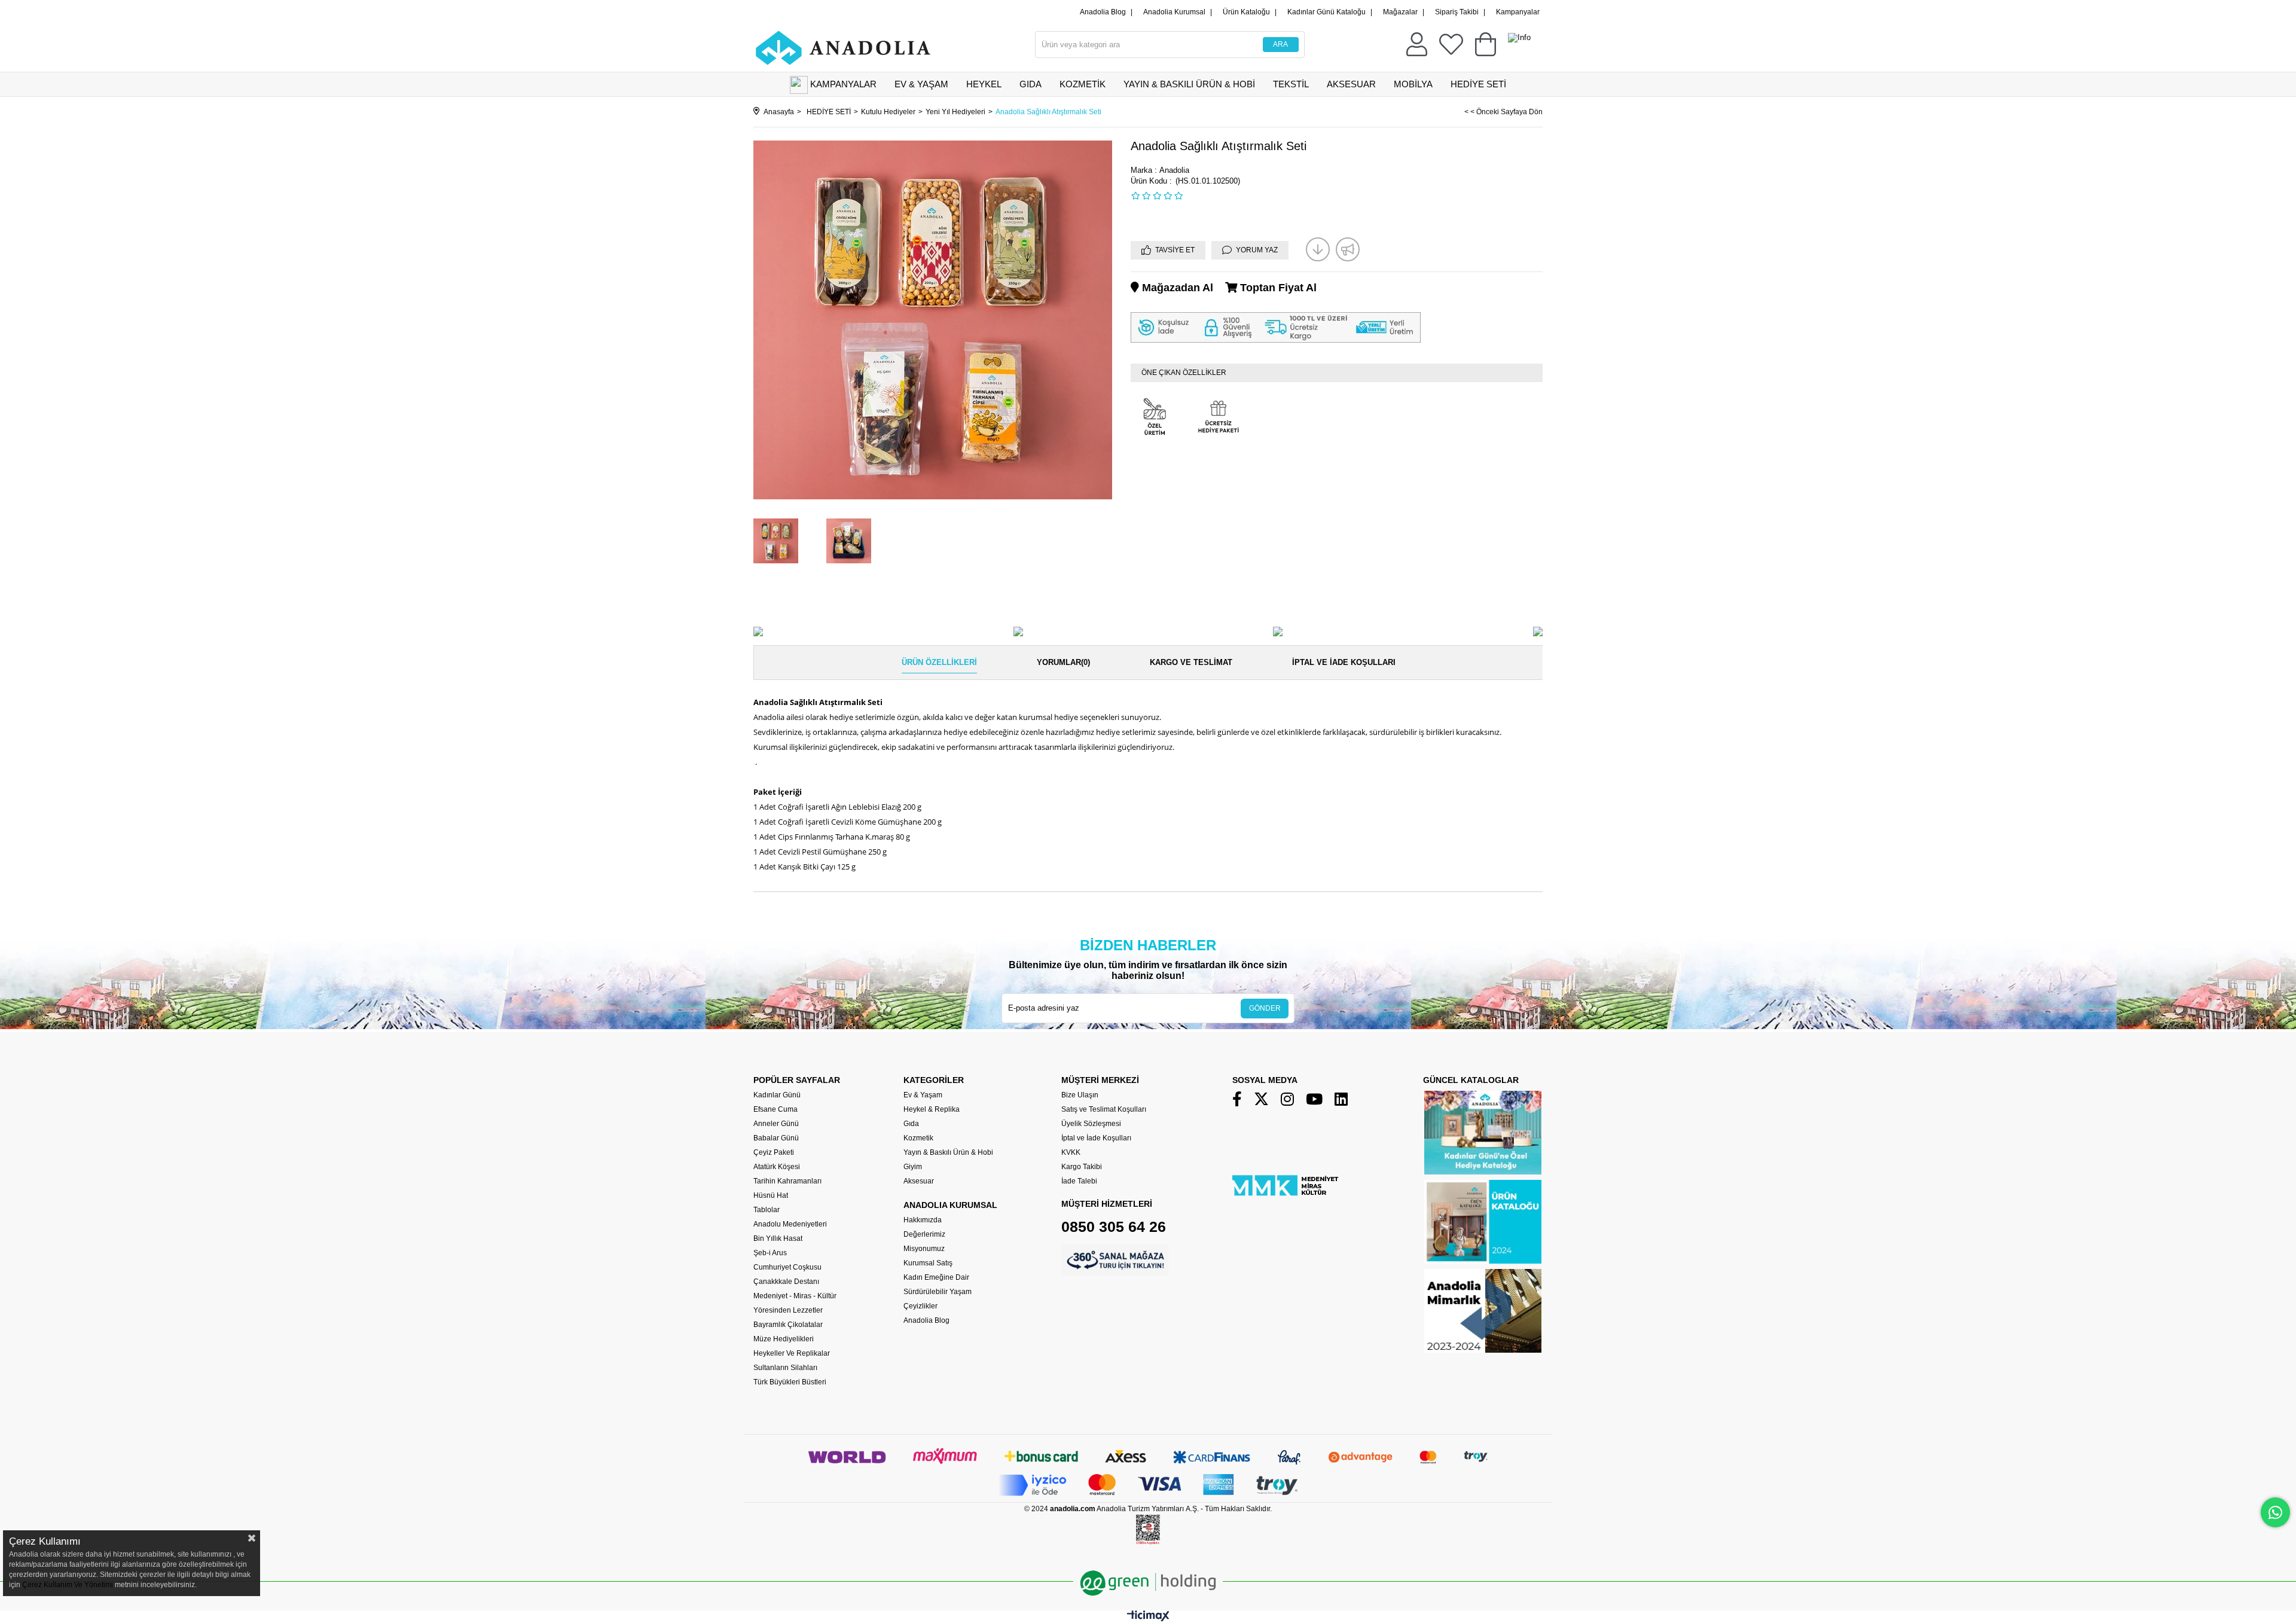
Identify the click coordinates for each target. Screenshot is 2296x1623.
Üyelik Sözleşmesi (1091, 1124)
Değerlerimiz (924, 1234)
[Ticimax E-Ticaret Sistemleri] (1148, 1619)
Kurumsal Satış (928, 1263)
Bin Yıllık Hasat (778, 1238)
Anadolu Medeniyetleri (790, 1224)
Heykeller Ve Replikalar (792, 1353)
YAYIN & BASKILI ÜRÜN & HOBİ (1189, 84)
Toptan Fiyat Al (1277, 288)
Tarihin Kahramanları (787, 1181)
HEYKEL (984, 84)
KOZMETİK (1083, 84)
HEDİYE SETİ (1478, 84)
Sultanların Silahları (785, 1368)
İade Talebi (1079, 1181)
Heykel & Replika (932, 1109)
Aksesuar (919, 1181)
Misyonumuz (924, 1249)
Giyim (913, 1167)
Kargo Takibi (1082, 1167)
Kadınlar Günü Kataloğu (1326, 12)
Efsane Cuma (775, 1109)
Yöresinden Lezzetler (788, 1310)
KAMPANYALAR (843, 84)
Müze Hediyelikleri (784, 1339)
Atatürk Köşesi (777, 1167)
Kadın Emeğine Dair (936, 1277)
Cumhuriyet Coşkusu (787, 1267)
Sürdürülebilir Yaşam (938, 1292)
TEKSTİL (1291, 84)
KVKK (1071, 1152)
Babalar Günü (776, 1138)
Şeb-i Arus (770, 1253)
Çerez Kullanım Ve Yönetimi (67, 1585)
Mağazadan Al (1176, 288)
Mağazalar (1400, 12)
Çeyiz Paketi (774, 1152)
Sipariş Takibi (1457, 12)
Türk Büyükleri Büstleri (790, 1382)
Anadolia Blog (1103, 12)
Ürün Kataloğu (1246, 12)
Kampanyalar (1518, 12)
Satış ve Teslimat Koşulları (1104, 1109)
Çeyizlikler (920, 1306)
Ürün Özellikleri (939, 662)
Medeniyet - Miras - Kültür (795, 1296)
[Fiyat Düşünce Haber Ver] (1318, 249)
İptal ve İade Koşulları (1344, 662)
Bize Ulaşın (1080, 1095)
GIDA (1031, 84)
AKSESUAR (1351, 84)
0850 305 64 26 (1114, 1227)
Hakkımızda (923, 1220)
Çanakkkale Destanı (786, 1282)
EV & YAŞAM (921, 84)
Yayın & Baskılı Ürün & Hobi (948, 1152)
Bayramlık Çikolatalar (788, 1325)
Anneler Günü (776, 1124)
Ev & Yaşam (923, 1095)
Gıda (911, 1124)
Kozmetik (918, 1138)
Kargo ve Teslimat (1191, 662)
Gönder (1265, 1008)
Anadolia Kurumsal (1174, 12)
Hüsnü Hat (771, 1195)
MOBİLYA (1413, 84)
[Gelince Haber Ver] (1348, 249)
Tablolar (767, 1210)
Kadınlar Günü (777, 1095)
